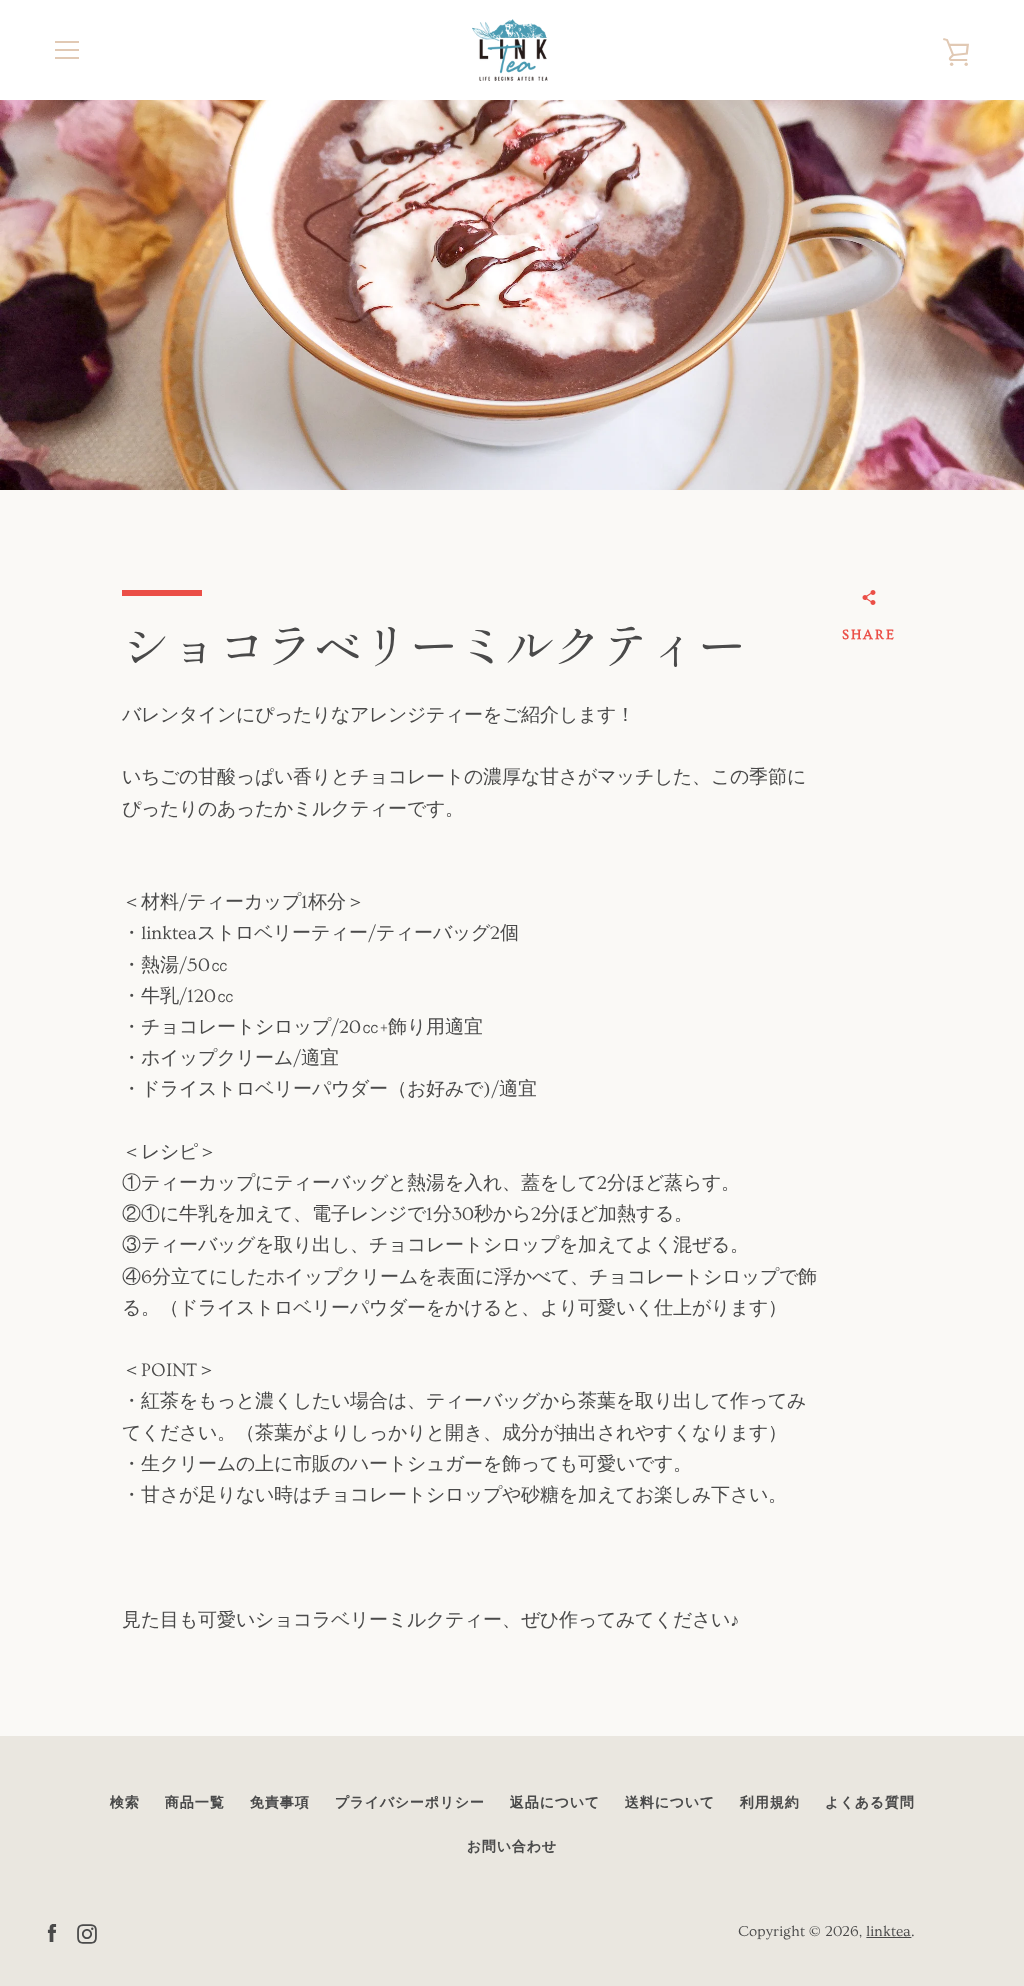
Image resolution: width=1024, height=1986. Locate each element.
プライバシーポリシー (410, 1803)
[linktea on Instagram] (87, 1930)
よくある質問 (870, 1803)
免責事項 (280, 1803)
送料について (670, 1803)
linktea (888, 1931)
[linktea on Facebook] (52, 1930)
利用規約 (770, 1803)
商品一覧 (195, 1803)
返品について (555, 1803)
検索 (125, 1803)
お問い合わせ (512, 1847)
